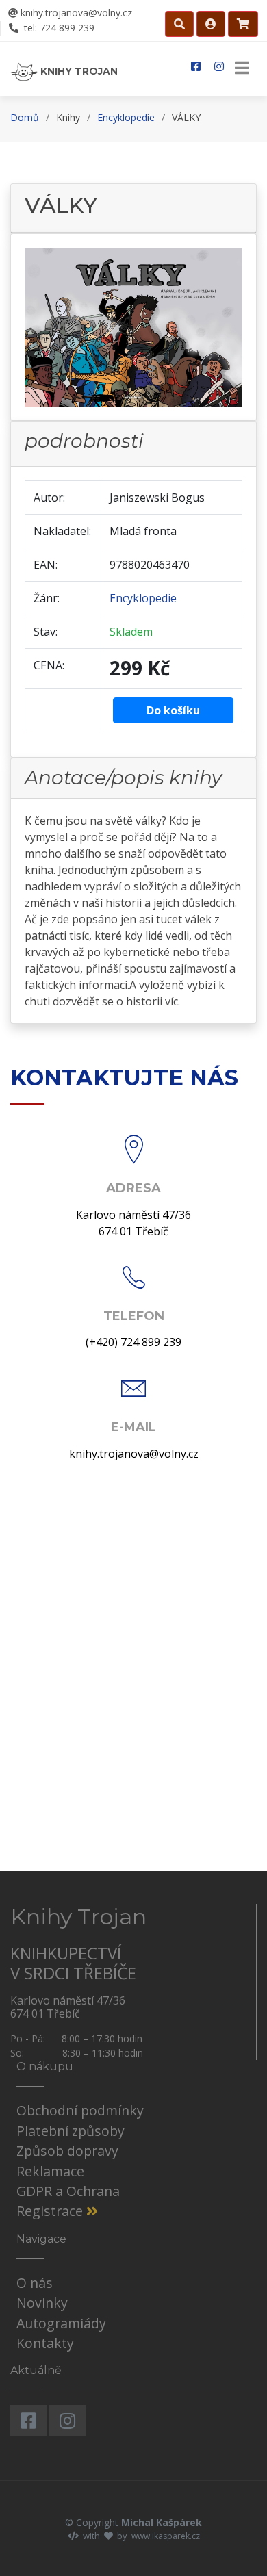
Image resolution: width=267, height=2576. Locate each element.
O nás (35, 2283)
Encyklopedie (126, 117)
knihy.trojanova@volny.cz (75, 13)
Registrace (51, 2211)
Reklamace (50, 2171)
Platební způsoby (71, 2131)
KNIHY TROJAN (78, 71)
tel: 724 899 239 (58, 28)
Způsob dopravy (67, 2151)
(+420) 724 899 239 (133, 1342)
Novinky (42, 2303)
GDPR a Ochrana (68, 2191)
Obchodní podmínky (80, 2110)
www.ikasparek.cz (166, 2536)
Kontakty (45, 2343)
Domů (25, 117)
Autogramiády (61, 2323)
